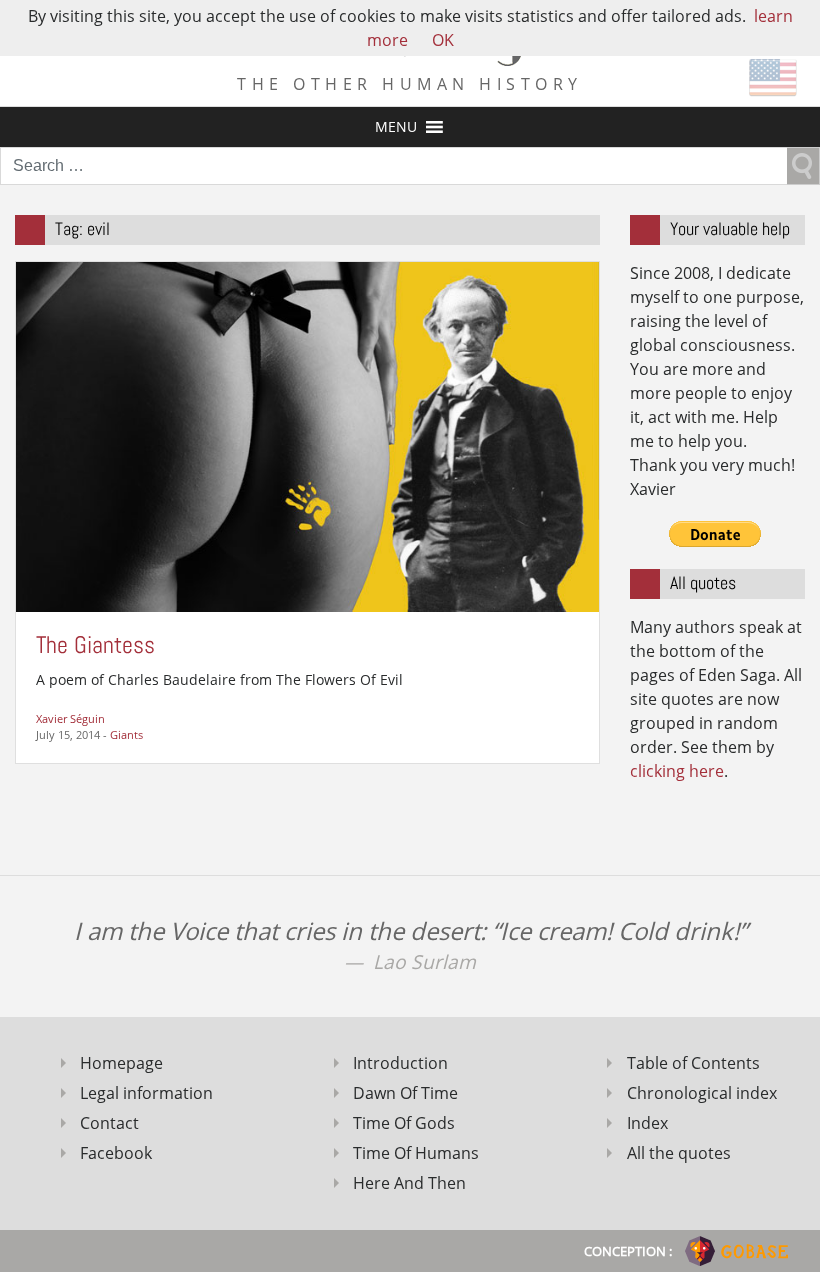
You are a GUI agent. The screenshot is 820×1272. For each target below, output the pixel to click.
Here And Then (409, 1183)
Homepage (121, 1063)
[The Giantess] (307, 435)
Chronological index (702, 1093)
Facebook (116, 1153)
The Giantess (95, 644)
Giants (126, 734)
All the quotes (679, 1153)
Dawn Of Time (405, 1093)
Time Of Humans (416, 1153)
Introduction (400, 1063)
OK (443, 40)
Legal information (146, 1093)
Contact (109, 1123)
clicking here (677, 771)
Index (647, 1123)
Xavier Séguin (70, 718)
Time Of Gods (404, 1123)
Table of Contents (693, 1063)
